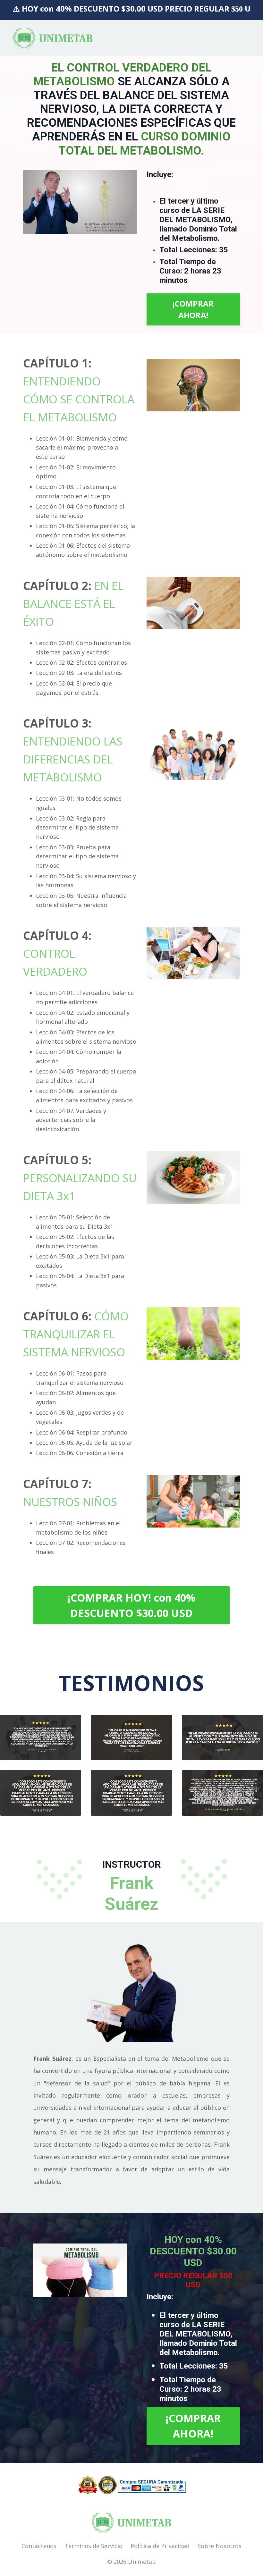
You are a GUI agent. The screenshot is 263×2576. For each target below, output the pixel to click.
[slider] (80, 229)
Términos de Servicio (93, 2546)
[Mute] (119, 229)
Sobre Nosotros (220, 2546)
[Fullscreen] (131, 229)
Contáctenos (39, 2546)
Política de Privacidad (160, 2546)
